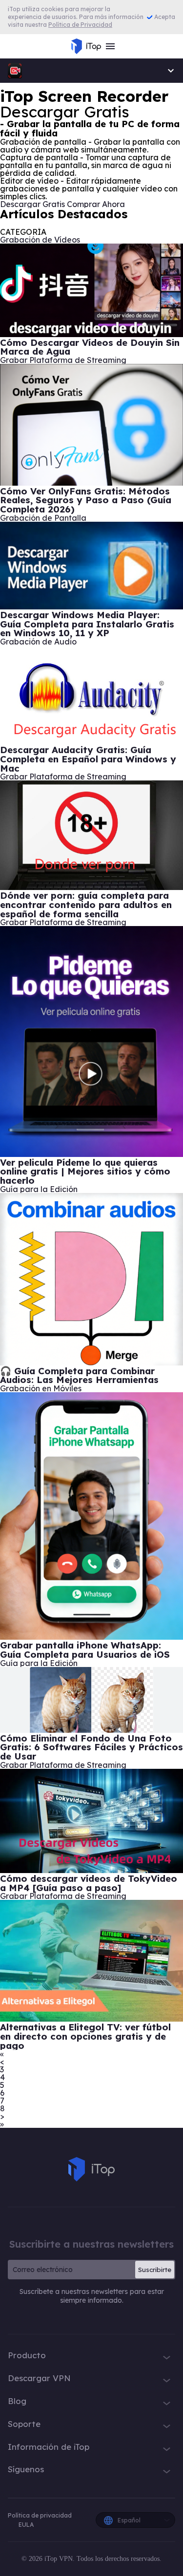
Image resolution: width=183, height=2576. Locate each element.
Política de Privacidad (80, 25)
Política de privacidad (40, 2515)
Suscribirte (155, 2270)
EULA (26, 2525)
